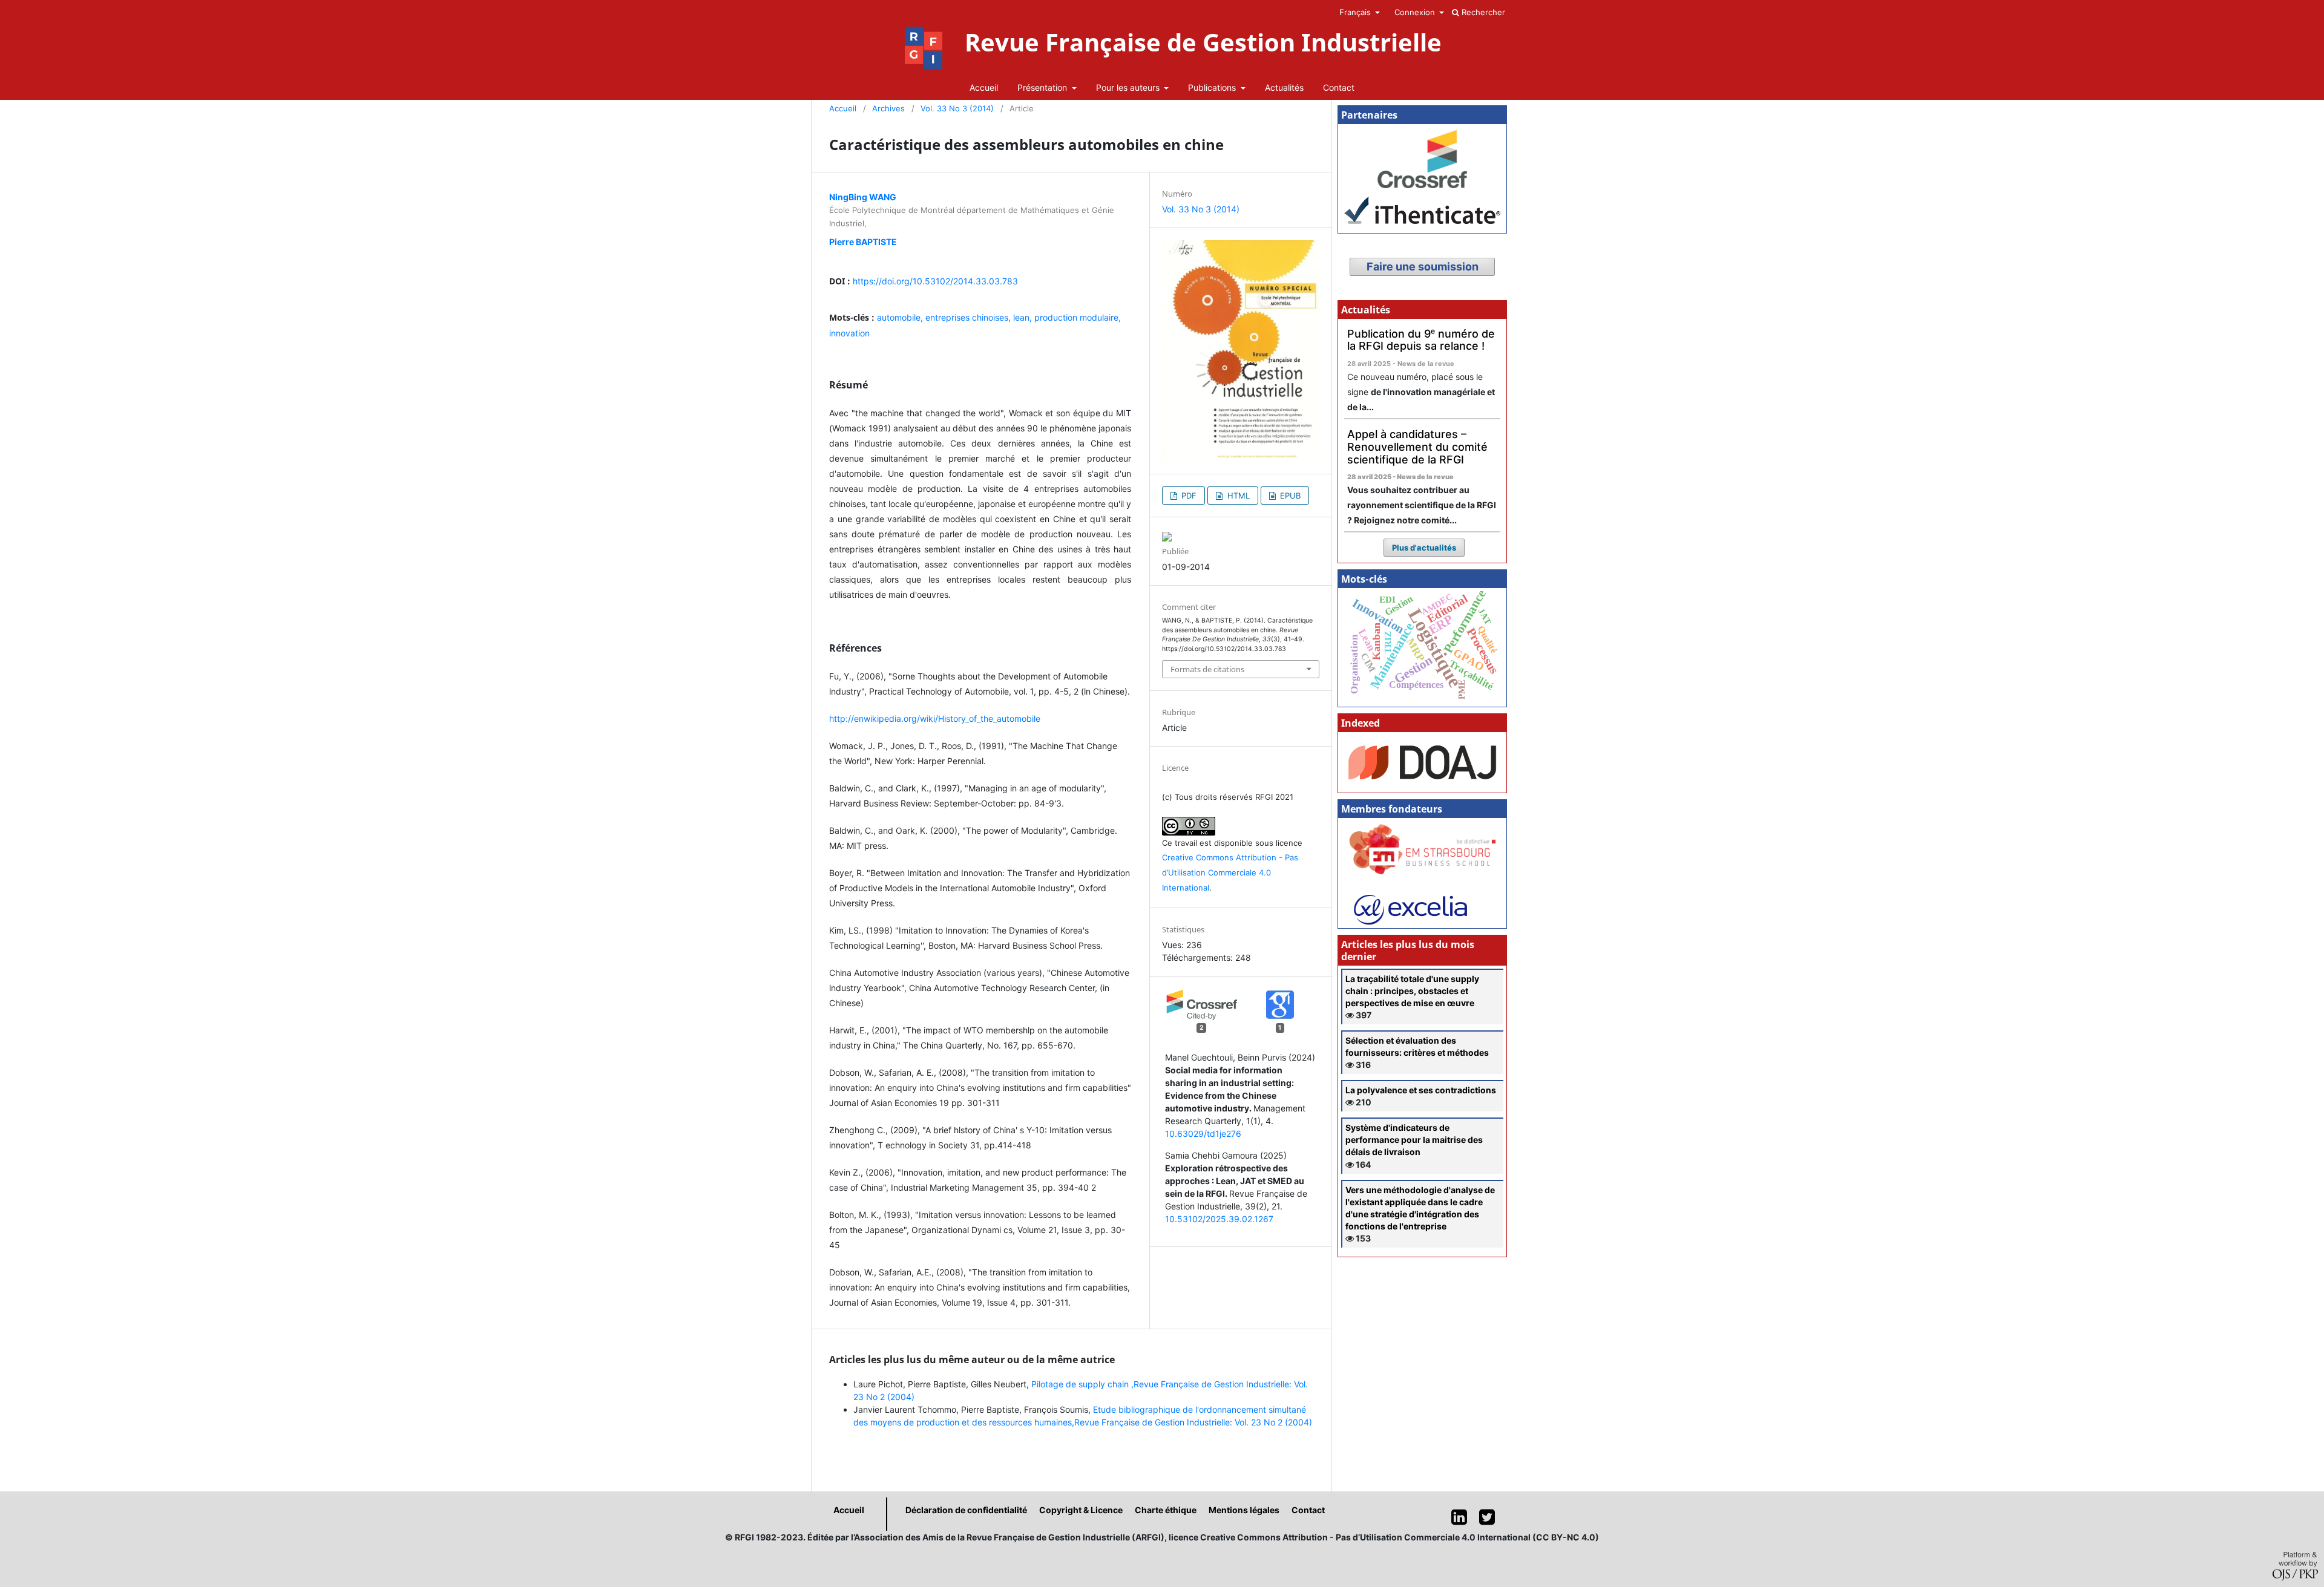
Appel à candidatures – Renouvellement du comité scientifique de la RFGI (1417, 447)
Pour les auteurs (1129, 87)
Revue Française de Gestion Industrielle (1203, 42)
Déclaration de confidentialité (966, 1510)
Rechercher (1482, 12)
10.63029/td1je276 (1203, 1134)
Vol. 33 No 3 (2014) (957, 108)
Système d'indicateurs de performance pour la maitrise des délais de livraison (1414, 1140)
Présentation (1043, 87)
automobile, (901, 317)
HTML (1237, 496)
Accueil (984, 87)
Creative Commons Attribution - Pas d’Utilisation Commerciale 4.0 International (1230, 872)
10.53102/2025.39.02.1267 (1219, 1219)
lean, (1024, 317)
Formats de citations (1207, 669)
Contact (1339, 87)
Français (1356, 12)
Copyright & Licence (1081, 1510)
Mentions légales (1244, 1510)
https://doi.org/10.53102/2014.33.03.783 (935, 281)
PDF (1188, 496)
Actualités (1284, 87)
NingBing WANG (863, 197)
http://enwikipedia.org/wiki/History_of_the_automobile (935, 718)
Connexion (1416, 12)
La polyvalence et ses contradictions (1421, 1090)
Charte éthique (1166, 1510)
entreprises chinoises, (969, 317)
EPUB (1289, 496)
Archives (888, 108)
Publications (1213, 87)
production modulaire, (1078, 317)
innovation (849, 333)
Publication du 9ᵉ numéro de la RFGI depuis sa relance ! (1421, 340)
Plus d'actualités (1424, 548)
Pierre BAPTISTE (863, 242)
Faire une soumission (1423, 267)
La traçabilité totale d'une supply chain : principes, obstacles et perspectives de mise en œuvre (1412, 991)
